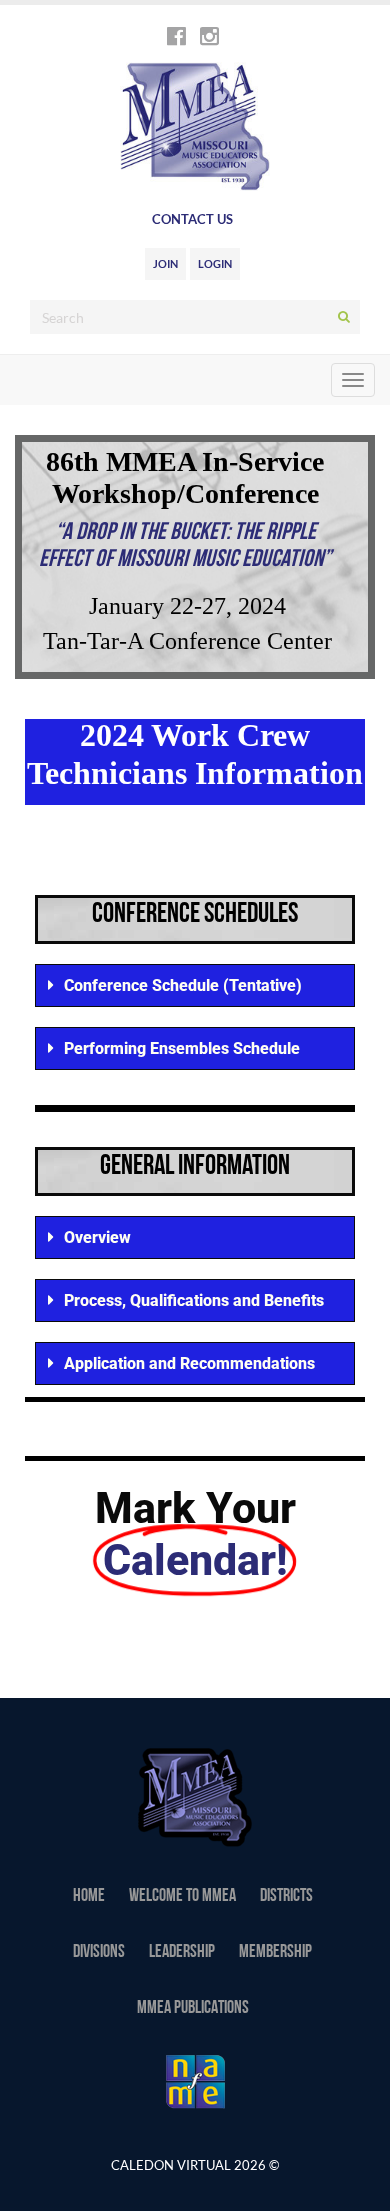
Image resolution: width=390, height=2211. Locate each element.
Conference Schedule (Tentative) (183, 985)
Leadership (182, 1953)
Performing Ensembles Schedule (182, 1048)
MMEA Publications (193, 2009)
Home (89, 1897)
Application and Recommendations (189, 1363)
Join (165, 263)
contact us (192, 219)
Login (215, 263)
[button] (195, 985)
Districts (286, 1897)
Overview (97, 1237)
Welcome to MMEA (182, 1897)
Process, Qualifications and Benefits (194, 1300)
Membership (275, 1953)
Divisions (99, 1953)
